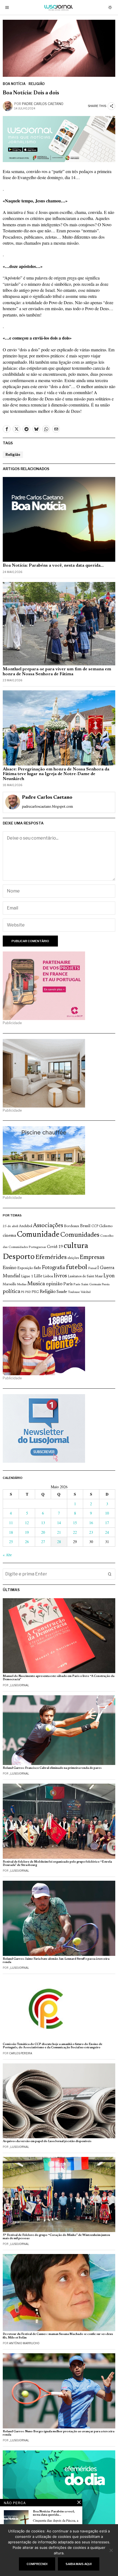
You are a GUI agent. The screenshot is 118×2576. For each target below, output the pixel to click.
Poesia (106, 1285)
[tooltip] (7, 429)
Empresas (92, 1258)
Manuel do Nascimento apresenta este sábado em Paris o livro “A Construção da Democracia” (59, 1678)
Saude (62, 1292)
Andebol (26, 1226)
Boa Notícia (14, 84)
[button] (110, 1574)
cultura (76, 1246)
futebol (77, 1268)
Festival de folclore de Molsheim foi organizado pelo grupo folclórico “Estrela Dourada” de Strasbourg (57, 1864)
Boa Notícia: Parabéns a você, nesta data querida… (53, 566)
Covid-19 (55, 1247)
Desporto (19, 1257)
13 (43, 1523)
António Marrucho (24, 2343)
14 (59, 1523)
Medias (22, 1285)
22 (75, 1532)
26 (27, 1542)
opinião (54, 1284)
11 (11, 1523)
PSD (28, 1292)
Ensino (10, 1268)
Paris (68, 1284)
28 (59, 1542)
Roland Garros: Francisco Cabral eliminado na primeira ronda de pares (52, 1768)
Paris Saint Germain (87, 1284)
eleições (73, 1258)
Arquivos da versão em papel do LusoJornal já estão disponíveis (47, 2141)
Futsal (92, 1268)
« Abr (7, 1555)
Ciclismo (106, 1226)
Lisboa (48, 1276)
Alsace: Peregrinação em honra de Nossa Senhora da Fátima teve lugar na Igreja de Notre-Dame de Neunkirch (56, 774)
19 (27, 1532)
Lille (38, 1276)
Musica (36, 1284)
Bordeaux (72, 1226)
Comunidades (80, 1235)
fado (37, 1268)
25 (11, 1542)
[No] (111, 2550)
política (11, 1292)
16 (91, 1523)
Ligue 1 (27, 1276)
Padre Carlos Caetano (43, 104)
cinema (9, 1236)
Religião (37, 84)
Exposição (25, 1268)
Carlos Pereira (21, 2053)
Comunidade (38, 1235)
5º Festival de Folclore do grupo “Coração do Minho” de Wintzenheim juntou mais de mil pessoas (56, 2237)
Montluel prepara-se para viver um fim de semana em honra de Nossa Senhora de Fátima (57, 672)
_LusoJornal (19, 1685)
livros (60, 1276)
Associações (48, 1226)
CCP (95, 1226)
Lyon (109, 1276)
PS (23, 1292)
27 (43, 1542)
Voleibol (86, 1292)
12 (27, 1523)
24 (107, 1532)
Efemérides (51, 1257)
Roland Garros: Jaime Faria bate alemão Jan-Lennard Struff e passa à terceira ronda (56, 1961)
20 (43, 1532)
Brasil (85, 1226)
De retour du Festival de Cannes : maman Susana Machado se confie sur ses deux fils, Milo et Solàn (58, 2336)
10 (107, 1513)
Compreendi (37, 2564)
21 (59, 1532)
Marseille (9, 1284)
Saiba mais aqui (79, 2564)
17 (107, 1523)
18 (11, 1532)
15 (75, 1523)
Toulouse (74, 1292)
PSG (35, 1292)
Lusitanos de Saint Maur (85, 1276)
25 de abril (10, 1226)
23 (91, 1532)
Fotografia (54, 1268)
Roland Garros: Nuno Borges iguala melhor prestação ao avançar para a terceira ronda (59, 2433)
